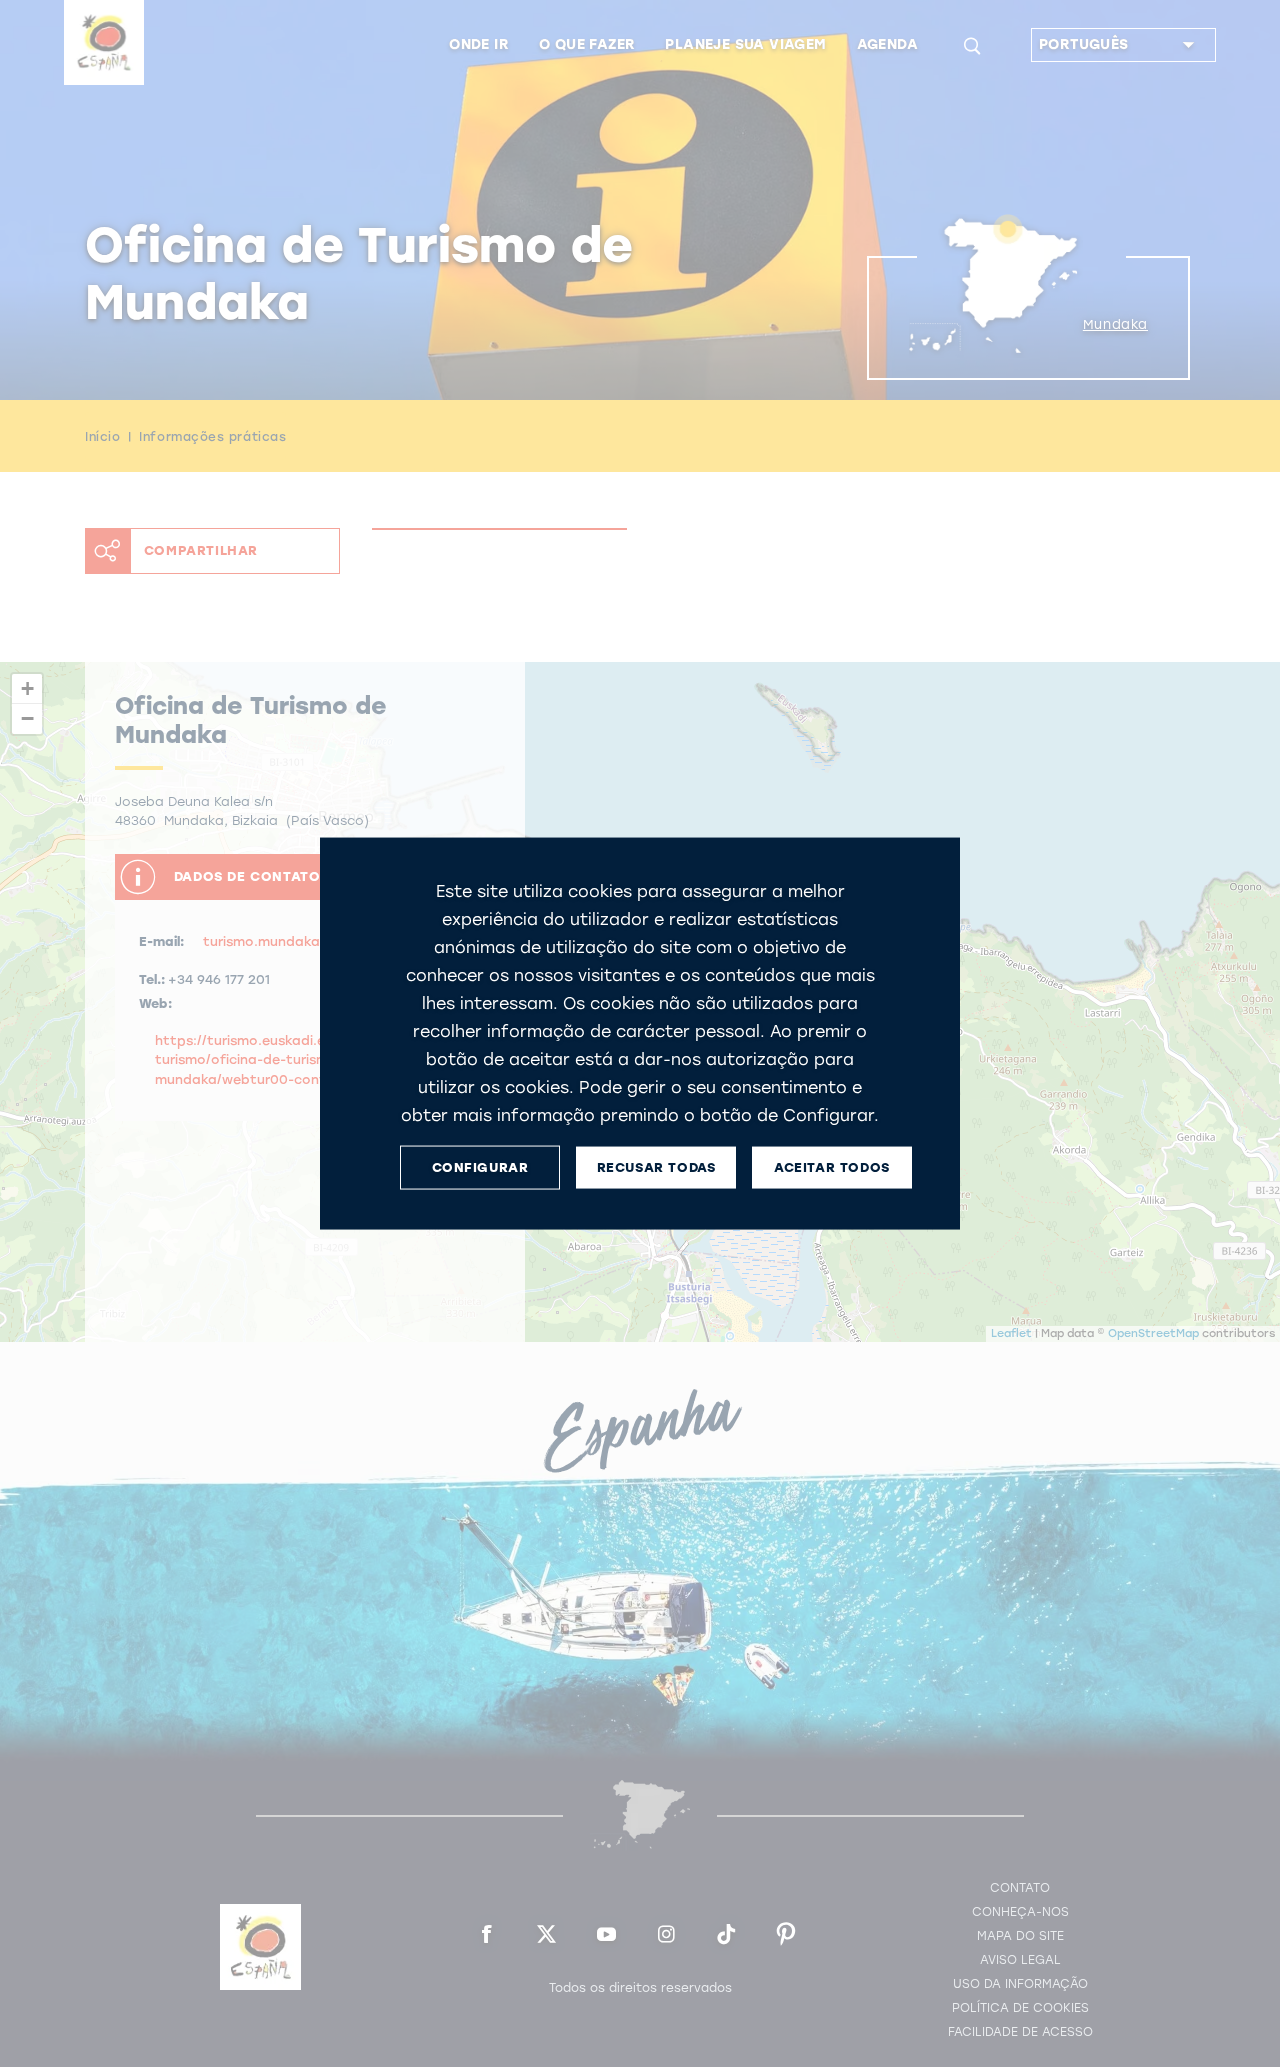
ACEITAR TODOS (832, 1167)
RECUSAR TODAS (656, 1167)
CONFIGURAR (480, 1167)
